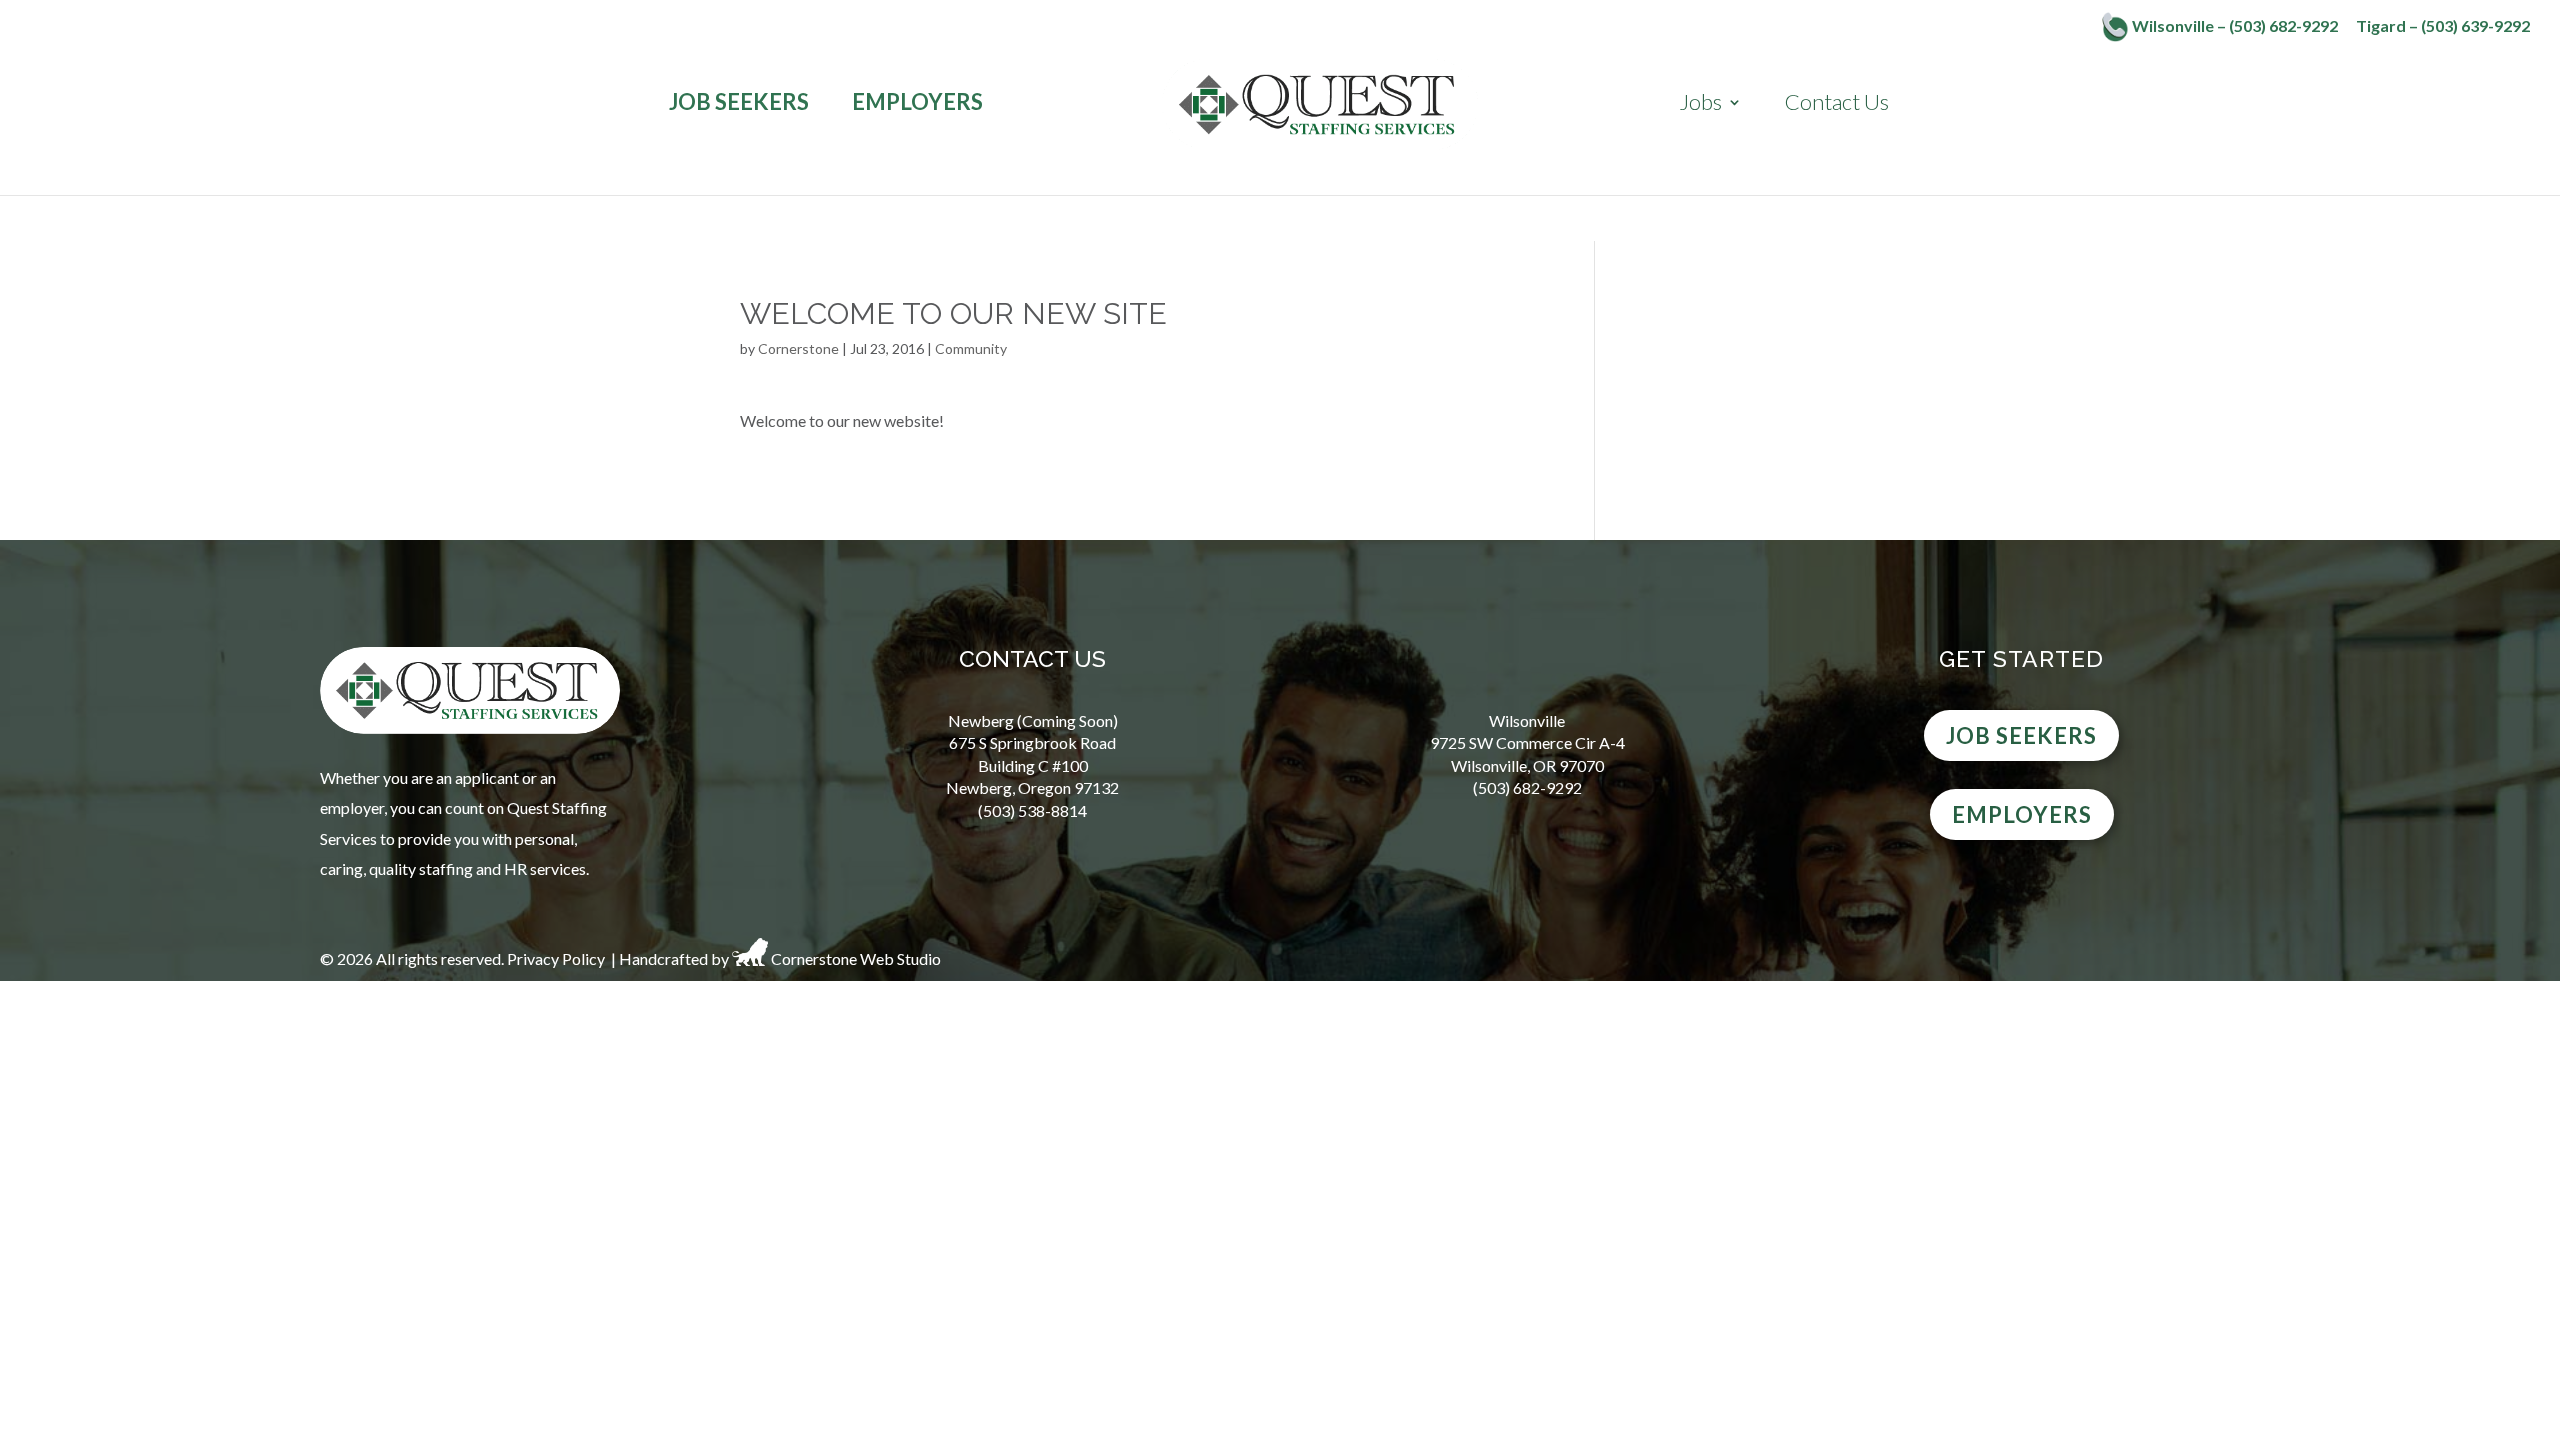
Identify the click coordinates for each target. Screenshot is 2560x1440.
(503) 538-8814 (1032, 810)
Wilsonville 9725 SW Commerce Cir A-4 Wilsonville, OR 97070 (1527, 743)
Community (971, 348)
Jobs (1700, 102)
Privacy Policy (556, 959)
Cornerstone (798, 348)
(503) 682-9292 (1527, 787)
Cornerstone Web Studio (856, 959)
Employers (917, 102)
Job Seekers (739, 102)
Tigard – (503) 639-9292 (2443, 26)
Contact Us (1837, 102)
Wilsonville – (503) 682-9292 (2233, 25)
